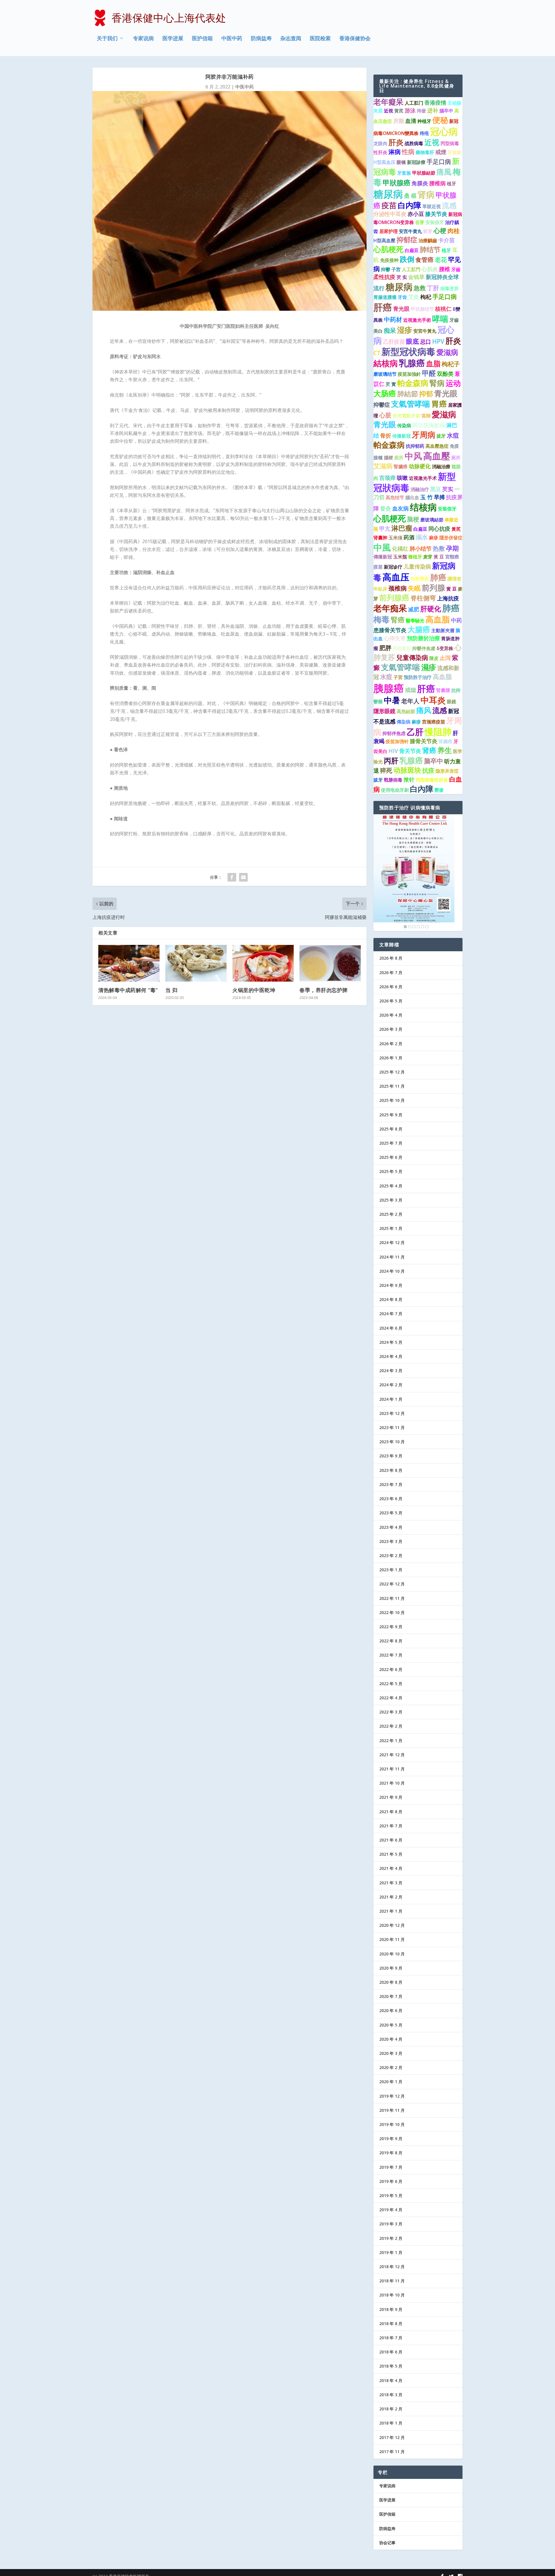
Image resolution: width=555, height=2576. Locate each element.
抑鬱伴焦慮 (424, 648)
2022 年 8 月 (391, 1641)
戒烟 (410, 690)
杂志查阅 (291, 39)
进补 (433, 110)
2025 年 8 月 (391, 1129)
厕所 (456, 458)
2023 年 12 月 (392, 1413)
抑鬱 (386, 269)
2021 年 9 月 (391, 1797)
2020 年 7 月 (391, 1996)
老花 (441, 260)
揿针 (409, 780)
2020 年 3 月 (391, 2053)
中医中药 (232, 39)
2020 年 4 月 (391, 2039)
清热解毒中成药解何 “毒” (128, 990)
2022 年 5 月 (391, 1684)
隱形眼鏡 (384, 711)
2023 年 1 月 (391, 1570)
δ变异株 (445, 648)
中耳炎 (433, 700)
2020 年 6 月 (391, 2010)
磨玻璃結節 (432, 520)
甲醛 (429, 373)
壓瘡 (439, 790)
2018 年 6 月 (391, 2352)
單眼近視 (432, 206)
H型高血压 (384, 162)
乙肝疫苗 (394, 342)
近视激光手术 (423, 478)
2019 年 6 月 (391, 2181)
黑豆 (436, 489)
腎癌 (398, 620)
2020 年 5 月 (391, 2025)
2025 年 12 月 (392, 1072)
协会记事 (387, 2543)
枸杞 (426, 297)
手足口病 (439, 162)
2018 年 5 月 (391, 2366)
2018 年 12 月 (392, 2267)
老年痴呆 (390, 608)
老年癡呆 (388, 102)
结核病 (423, 507)
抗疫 (428, 770)
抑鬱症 (382, 405)
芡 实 (402, 277)
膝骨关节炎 (424, 741)
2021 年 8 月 (391, 1812)
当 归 (172, 990)
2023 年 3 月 (391, 1541)
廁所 (399, 458)
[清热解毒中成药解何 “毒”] (129, 963)
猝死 (386, 770)
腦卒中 (446, 111)
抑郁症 (407, 240)
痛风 (424, 710)
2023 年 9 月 (391, 1456)
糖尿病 (388, 194)
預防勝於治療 (423, 638)
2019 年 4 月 (391, 2210)
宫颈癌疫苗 (434, 722)
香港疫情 (435, 103)
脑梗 (413, 519)
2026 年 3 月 (391, 1029)
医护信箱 (202, 39)
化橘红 (400, 549)
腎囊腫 (443, 690)
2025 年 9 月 (391, 1115)
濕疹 (429, 667)
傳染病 (404, 722)
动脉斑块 (407, 770)
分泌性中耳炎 (390, 214)
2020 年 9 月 (391, 1968)
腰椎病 (437, 183)
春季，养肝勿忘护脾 (324, 990)
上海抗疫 (448, 598)
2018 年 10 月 (392, 2295)
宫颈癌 (387, 478)
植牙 (452, 184)
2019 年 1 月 (391, 2252)
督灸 (386, 508)
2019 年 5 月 (391, 2195)
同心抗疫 (439, 529)
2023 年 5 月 (391, 1513)
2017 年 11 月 (392, 2452)
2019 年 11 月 (392, 2110)
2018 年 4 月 (391, 2380)
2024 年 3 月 (391, 1371)
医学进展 (173, 39)
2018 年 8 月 (391, 2324)
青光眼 (401, 309)
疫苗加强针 (397, 741)
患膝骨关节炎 (390, 630)
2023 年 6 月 (391, 1499)
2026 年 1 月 (391, 1058)
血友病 (400, 508)
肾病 (426, 194)
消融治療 (441, 467)
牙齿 (402, 297)
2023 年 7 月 (391, 1484)
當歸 (426, 416)
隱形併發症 (451, 538)
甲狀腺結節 (424, 173)
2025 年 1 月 (391, 1228)
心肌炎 (430, 269)
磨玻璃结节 (385, 374)
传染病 (404, 425)
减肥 (414, 609)
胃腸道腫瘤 (385, 297)
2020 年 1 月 (391, 2082)
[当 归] (196, 963)
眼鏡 (452, 702)
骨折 (386, 436)
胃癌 (439, 404)
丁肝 (433, 288)
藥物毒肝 (425, 152)
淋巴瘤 (402, 528)
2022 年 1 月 (391, 1741)
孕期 (452, 548)
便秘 (440, 120)
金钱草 (416, 277)
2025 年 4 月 (391, 1186)
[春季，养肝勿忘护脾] (330, 963)
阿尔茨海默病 (429, 425)
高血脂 (438, 619)
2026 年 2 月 (391, 1044)
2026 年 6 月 (391, 987)
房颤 (399, 121)
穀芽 (428, 231)
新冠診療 (416, 162)
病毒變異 (420, 579)
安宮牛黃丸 (425, 331)
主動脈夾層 (443, 630)
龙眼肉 (380, 143)
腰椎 (445, 269)
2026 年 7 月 (391, 973)
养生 (445, 750)
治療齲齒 (428, 240)
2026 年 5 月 (391, 1001)
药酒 (409, 537)
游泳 (410, 110)
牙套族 (454, 152)
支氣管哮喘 (411, 404)
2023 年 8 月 (391, 1470)
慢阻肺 (438, 732)
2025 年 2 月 (391, 1214)
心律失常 (395, 638)
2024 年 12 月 (392, 1242)
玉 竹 (427, 497)
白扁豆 (412, 250)
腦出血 (412, 497)
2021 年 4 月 (391, 1868)
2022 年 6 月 (391, 1669)
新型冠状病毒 (408, 351)
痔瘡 (421, 111)
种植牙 (424, 121)
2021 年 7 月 (391, 1826)
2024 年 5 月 (391, 1342)
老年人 (410, 701)
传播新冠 (402, 436)
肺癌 (438, 577)
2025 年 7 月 (391, 1143)
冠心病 (444, 131)
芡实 (448, 489)
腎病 (437, 383)
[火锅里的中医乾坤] (263, 963)
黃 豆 (439, 557)
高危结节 (395, 497)
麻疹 (434, 538)
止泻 (445, 658)
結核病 (386, 363)
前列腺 (433, 588)
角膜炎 (420, 183)
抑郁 (426, 394)
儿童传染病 (417, 567)
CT (377, 353)
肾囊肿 (380, 538)
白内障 (409, 205)
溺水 (422, 537)
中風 (382, 547)
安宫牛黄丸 (410, 231)
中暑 (392, 700)
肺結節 (408, 394)
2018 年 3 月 (391, 2395)
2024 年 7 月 (391, 1314)
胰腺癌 (389, 688)
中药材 (393, 319)
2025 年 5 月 (391, 1171)
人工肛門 (411, 269)
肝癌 (383, 307)
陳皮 (434, 658)
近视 (432, 142)
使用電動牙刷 (406, 416)
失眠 (414, 588)
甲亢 (385, 529)
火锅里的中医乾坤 (254, 990)
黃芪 (456, 529)
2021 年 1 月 (391, 1911)
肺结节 (430, 249)
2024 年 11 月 (392, 1257)
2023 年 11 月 (392, 1427)
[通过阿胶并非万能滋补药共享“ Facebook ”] (232, 877)
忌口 (425, 342)
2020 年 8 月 (391, 1982)
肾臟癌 (445, 741)
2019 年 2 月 (391, 2238)
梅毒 (382, 619)
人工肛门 (414, 103)
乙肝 (415, 732)
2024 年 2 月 (391, 1385)
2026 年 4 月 (391, 1015)
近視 (388, 111)
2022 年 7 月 (391, 1655)
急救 (420, 288)
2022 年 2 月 (391, 1726)
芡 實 (391, 384)
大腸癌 (419, 629)
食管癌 (424, 260)
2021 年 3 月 (391, 1883)
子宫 (396, 269)
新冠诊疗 (393, 567)
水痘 (453, 435)
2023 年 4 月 (391, 1527)
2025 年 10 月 (392, 1100)
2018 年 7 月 (391, 2338)
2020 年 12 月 (392, 1925)
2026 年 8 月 (391, 958)
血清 (411, 121)
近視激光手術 (417, 320)
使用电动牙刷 (395, 790)
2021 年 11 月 (392, 1769)
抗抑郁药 (415, 446)
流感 (449, 205)
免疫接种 (389, 260)
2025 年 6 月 (391, 1157)
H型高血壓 (384, 240)
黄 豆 (452, 589)
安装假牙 (447, 509)
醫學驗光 (415, 621)
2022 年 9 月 (391, 1627)
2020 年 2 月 (391, 2067)
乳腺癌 (412, 363)
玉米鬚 (400, 557)
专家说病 (143, 39)
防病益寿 (261, 39)
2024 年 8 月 (391, 1299)
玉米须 (395, 538)
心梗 (440, 231)
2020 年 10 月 (392, 1954)
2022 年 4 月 (391, 1698)
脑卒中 (434, 761)
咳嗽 (402, 478)
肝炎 (396, 142)
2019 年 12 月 (392, 2096)
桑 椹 (410, 196)
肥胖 (385, 648)
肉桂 (454, 231)
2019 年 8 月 (391, 2153)
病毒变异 (449, 288)
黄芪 (399, 111)
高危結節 (406, 711)
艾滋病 (383, 466)
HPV (438, 341)
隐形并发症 (447, 771)
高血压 (396, 577)
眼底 (412, 341)
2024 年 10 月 (392, 1271)
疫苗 (389, 205)
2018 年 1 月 (391, 2423)
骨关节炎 (410, 751)
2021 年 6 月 (391, 1840)
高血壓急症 (437, 446)
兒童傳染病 (412, 657)
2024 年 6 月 (391, 1328)
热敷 (439, 548)
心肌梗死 (388, 249)
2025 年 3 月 (391, 1200)
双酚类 (445, 374)
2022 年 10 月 (392, 1612)
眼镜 (401, 162)
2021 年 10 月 (392, 1783)
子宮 (398, 677)
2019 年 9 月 (391, 2139)
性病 (408, 152)
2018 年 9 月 (391, 2309)
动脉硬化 (420, 466)
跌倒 (407, 259)
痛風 (444, 172)
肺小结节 (421, 549)
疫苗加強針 (409, 374)
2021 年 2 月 (391, 1897)
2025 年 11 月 (392, 1086)
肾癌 (429, 750)
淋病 (395, 152)
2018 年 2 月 (391, 2409)
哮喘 (440, 319)
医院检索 (320, 39)
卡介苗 (446, 240)
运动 (453, 383)
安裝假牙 (435, 222)
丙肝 (391, 760)
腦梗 (388, 458)
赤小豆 (416, 214)
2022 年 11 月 (392, 1598)
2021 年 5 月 (391, 1854)
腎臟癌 (401, 467)
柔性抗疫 (384, 277)
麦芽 (428, 557)
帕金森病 (413, 383)
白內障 (422, 789)
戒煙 (441, 152)
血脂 (433, 363)
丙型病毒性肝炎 (432, 780)
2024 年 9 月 (391, 1285)
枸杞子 (451, 364)
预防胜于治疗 (418, 677)
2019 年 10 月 (392, 2124)
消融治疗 (420, 489)
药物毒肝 (402, 648)
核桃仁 (443, 309)
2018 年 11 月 (392, 2281)
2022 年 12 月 (392, 1584)
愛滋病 (447, 352)
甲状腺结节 (422, 309)
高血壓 (437, 456)
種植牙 (415, 557)
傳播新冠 (383, 557)
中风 (413, 456)
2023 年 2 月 (391, 1556)
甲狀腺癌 (397, 183)
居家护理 (388, 231)
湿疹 (405, 330)
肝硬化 (431, 609)
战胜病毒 (414, 143)
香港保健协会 (355, 39)
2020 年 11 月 (392, 1939)
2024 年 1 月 (391, 1399)
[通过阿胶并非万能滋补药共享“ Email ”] (243, 877)
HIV (393, 751)
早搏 (439, 497)
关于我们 (107, 39)
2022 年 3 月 (391, 1712)
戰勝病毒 (393, 780)
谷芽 (420, 222)
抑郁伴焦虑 (394, 733)
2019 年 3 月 (391, 2224)
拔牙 (441, 436)
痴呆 (390, 330)
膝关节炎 (436, 214)
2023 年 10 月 (392, 1442)
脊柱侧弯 (423, 598)
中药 (456, 620)
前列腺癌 (394, 597)
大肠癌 (385, 393)
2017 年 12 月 (392, 2437)
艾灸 (414, 297)
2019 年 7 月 (391, 2167)
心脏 (385, 415)
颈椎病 (398, 588)
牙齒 (456, 269)
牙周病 (424, 435)
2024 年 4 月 (391, 1356)
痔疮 (424, 133)
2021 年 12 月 (392, 1755)
